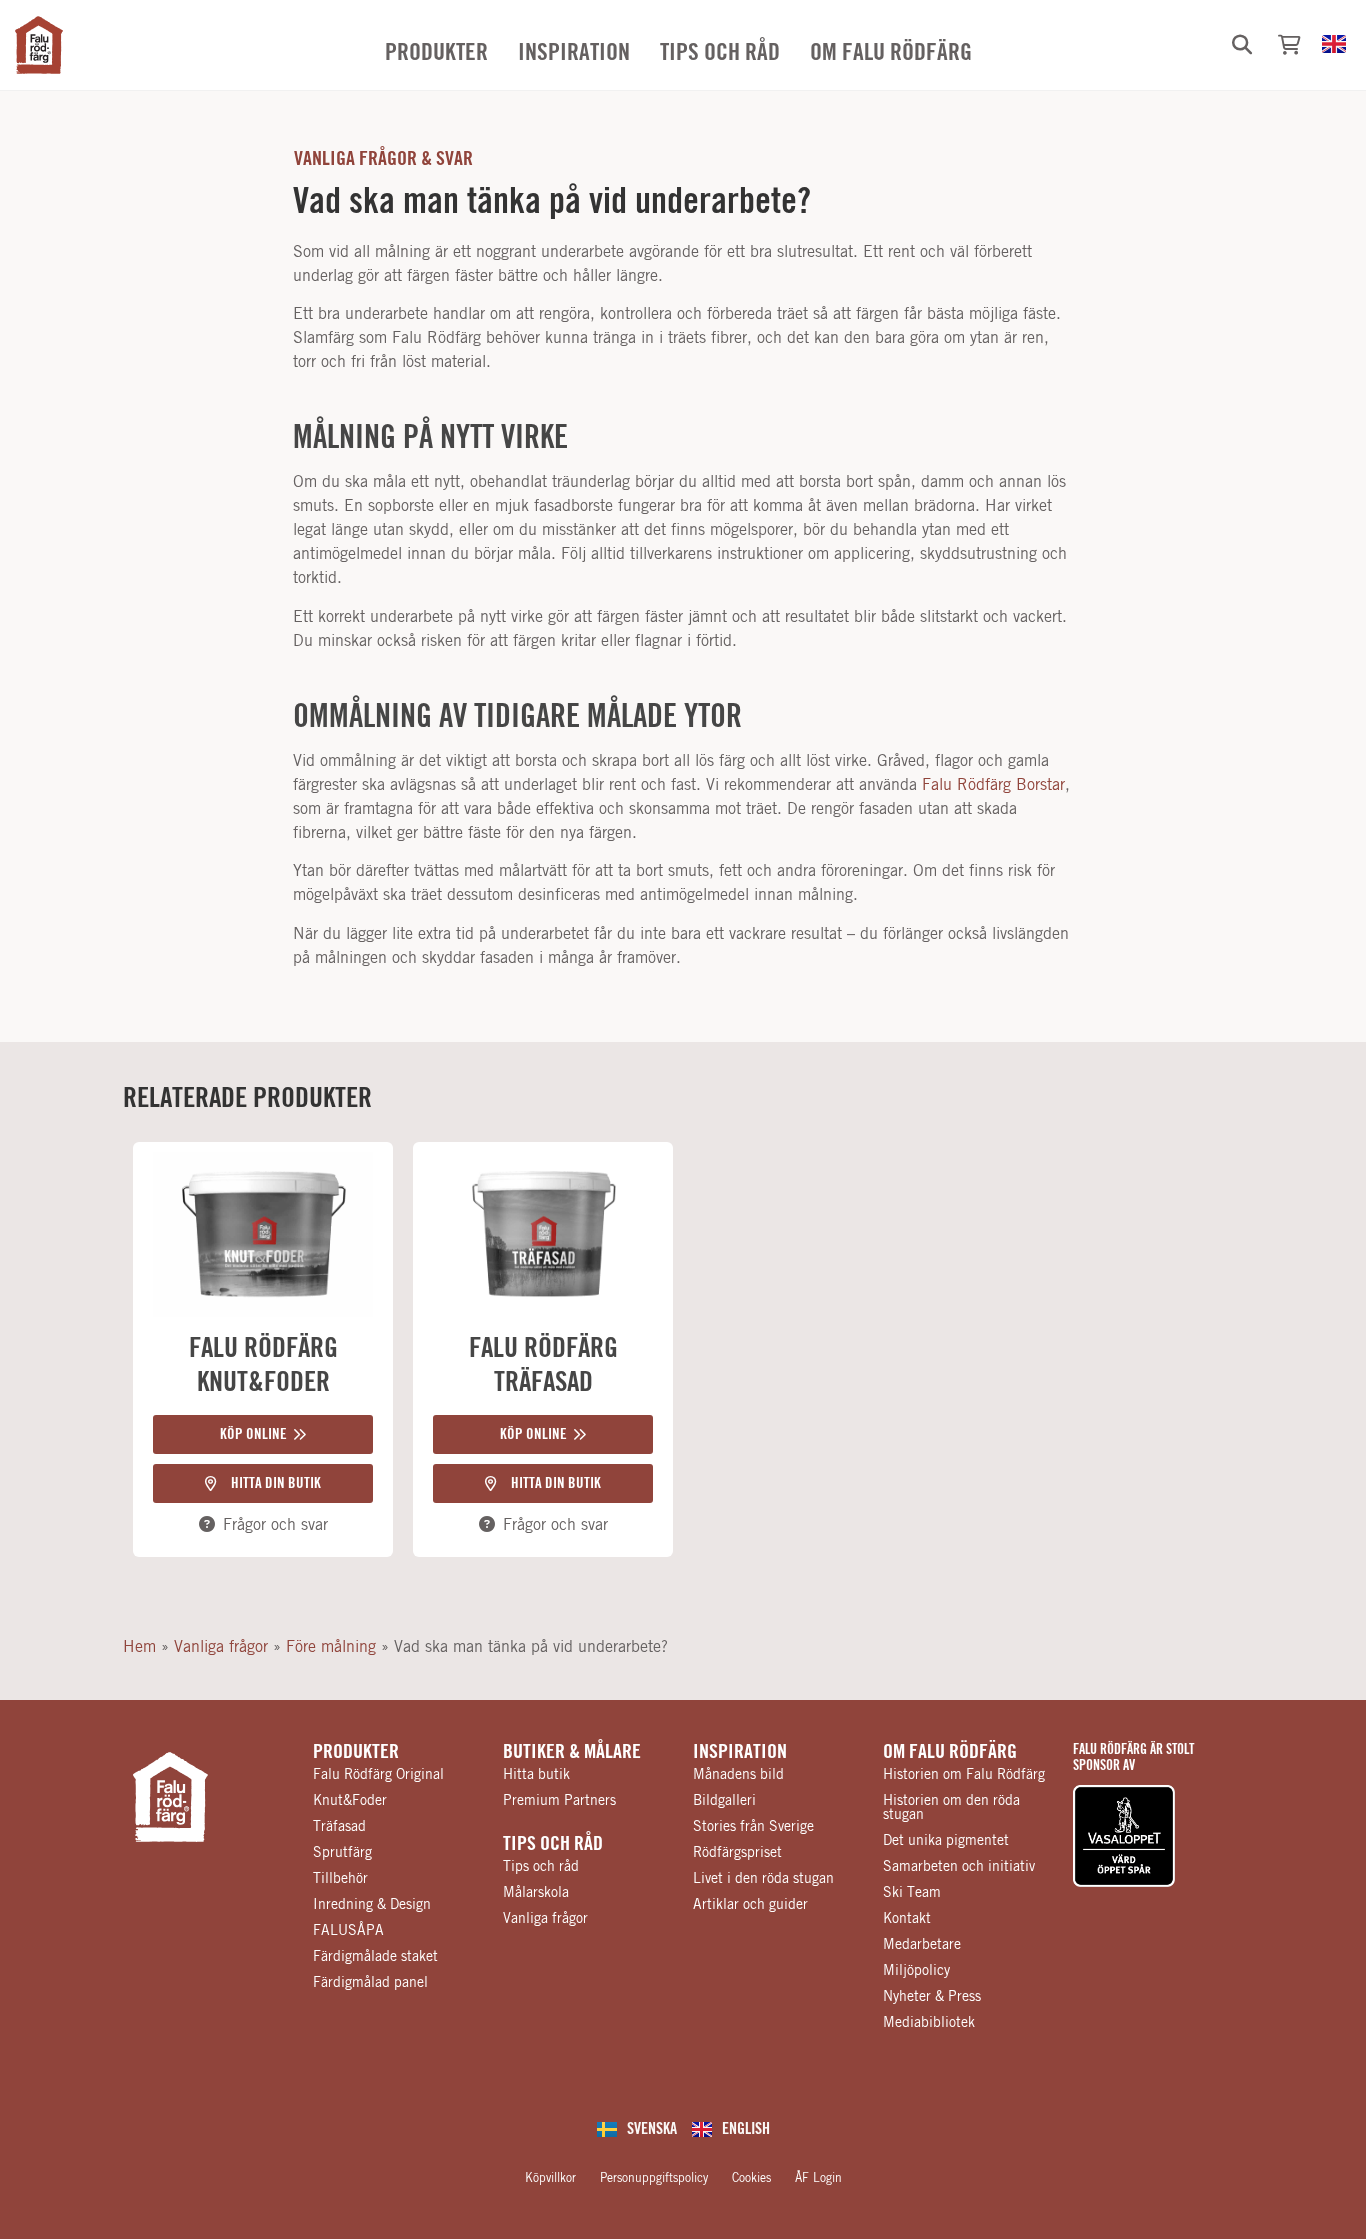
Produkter (356, 1752)
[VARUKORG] (1289, 45)
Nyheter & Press (932, 1997)
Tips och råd (553, 1844)
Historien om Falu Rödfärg (964, 1775)
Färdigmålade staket (375, 1957)
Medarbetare (922, 1945)
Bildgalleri (724, 1801)
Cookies (751, 2178)
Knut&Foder (350, 1801)
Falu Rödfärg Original (378, 1775)
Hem (139, 1647)
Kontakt (907, 1919)
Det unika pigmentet (946, 1841)
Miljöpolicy (916, 1971)
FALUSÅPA (348, 1931)
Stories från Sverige (753, 1827)
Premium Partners (559, 1801)
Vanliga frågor (221, 1647)
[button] (1242, 45)
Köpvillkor (550, 2178)
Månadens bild (738, 1775)
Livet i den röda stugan (763, 1879)
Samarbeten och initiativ (959, 1867)
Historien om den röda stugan (951, 1808)
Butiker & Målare (572, 1752)
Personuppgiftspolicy (654, 2178)
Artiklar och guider (750, 1905)
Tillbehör (340, 1879)
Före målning (331, 1647)
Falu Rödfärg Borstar (993, 785)
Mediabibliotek (929, 2023)
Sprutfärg (342, 1853)
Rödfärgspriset (737, 1853)
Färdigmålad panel (370, 1983)
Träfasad (339, 1827)
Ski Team (912, 1893)
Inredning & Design (372, 1905)
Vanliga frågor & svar (383, 159)
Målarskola (536, 1893)
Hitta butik (536, 1775)
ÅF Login (818, 2178)
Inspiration (740, 1752)
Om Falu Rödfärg (950, 1752)
